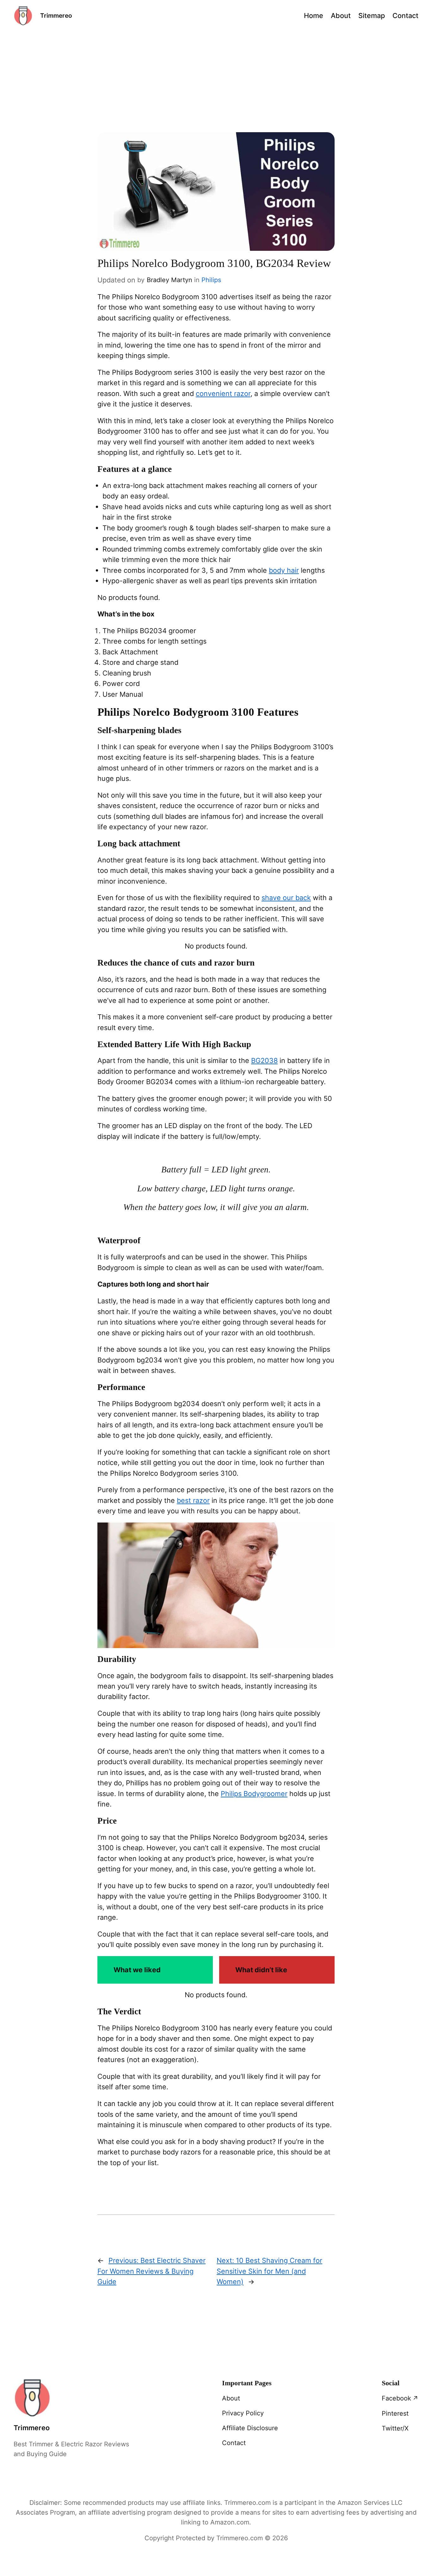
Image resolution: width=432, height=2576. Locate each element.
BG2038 (264, 1060)
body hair (284, 570)
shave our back (286, 898)
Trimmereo (56, 15)
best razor (193, 1500)
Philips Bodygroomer (254, 1794)
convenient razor (223, 393)
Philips (211, 280)
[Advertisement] (216, 82)
